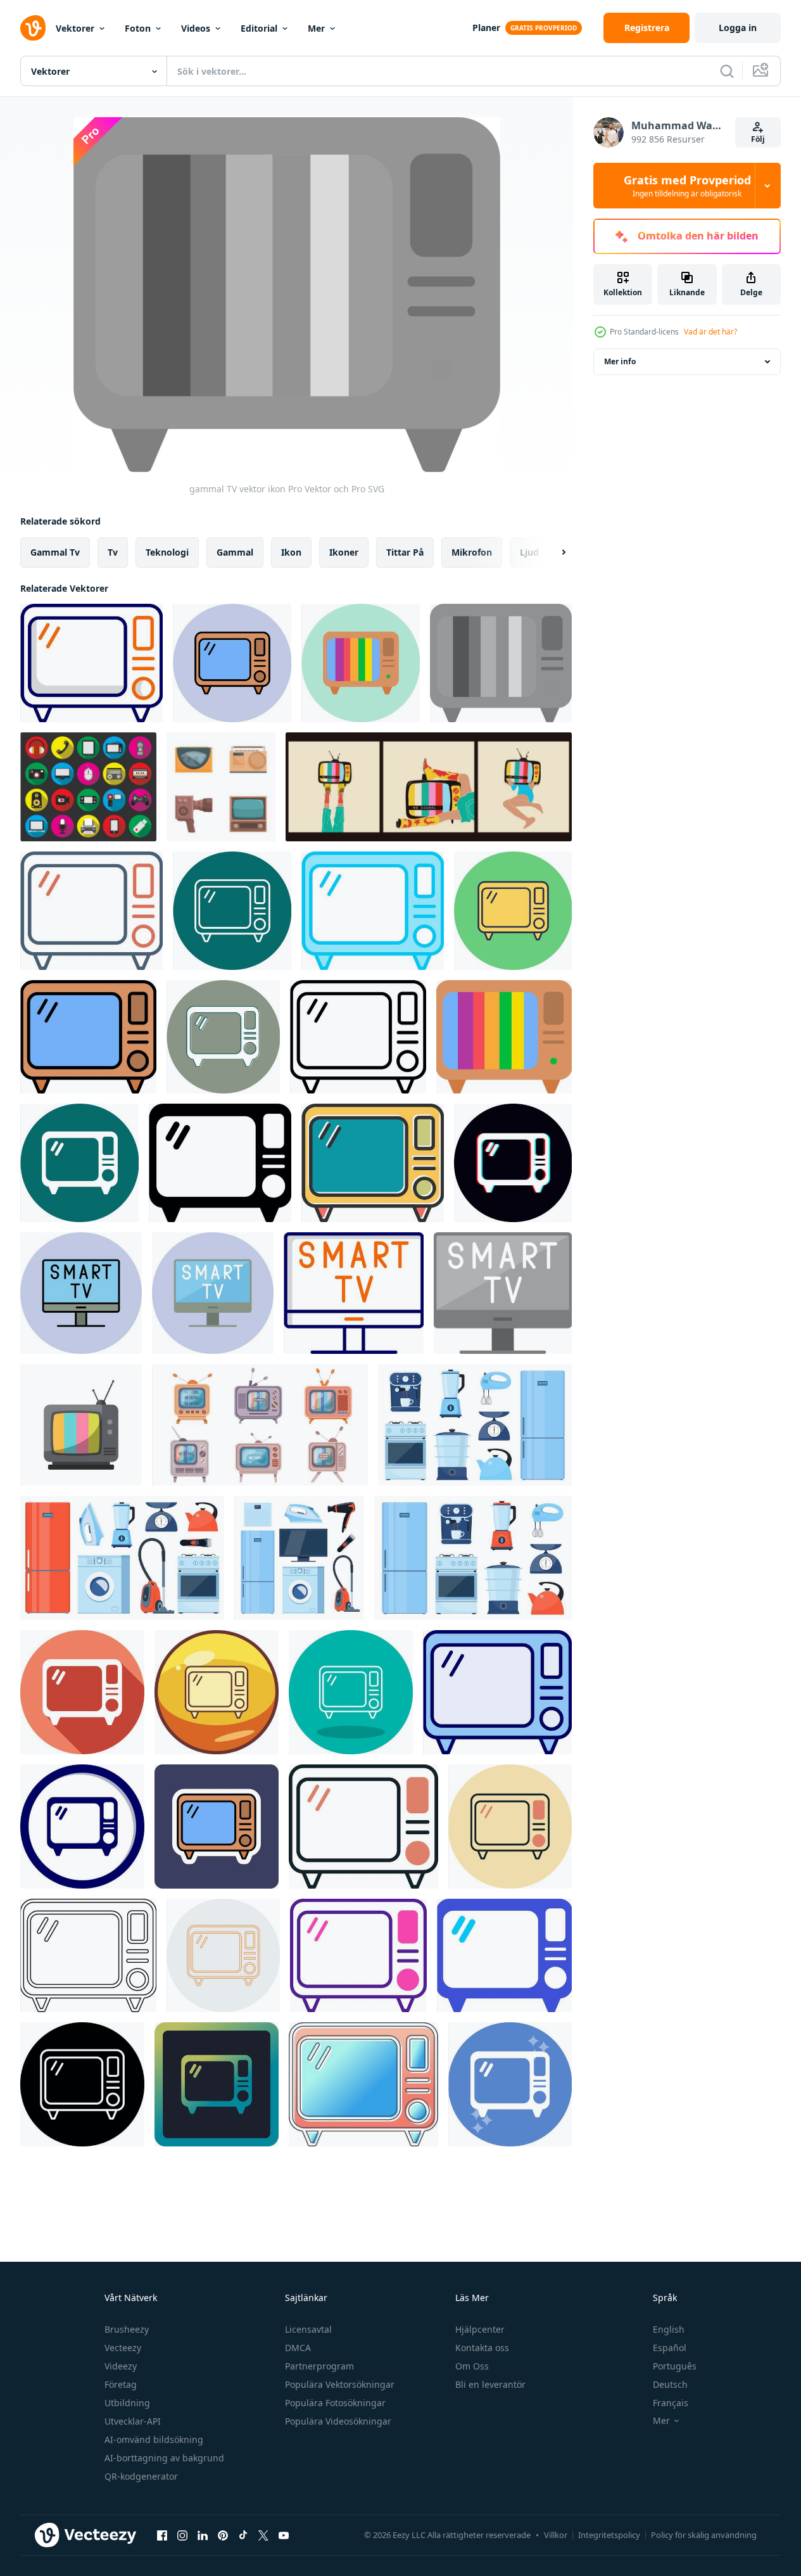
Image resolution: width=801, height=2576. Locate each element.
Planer (486, 28)
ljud (529, 552)
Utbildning (127, 2403)
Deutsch (670, 2384)
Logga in (738, 28)
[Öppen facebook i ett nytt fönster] (162, 2535)
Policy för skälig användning (704, 2535)
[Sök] (727, 71)
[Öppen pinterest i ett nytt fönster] (223, 2535)
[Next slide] (553, 552)
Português (675, 2366)
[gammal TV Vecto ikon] (82, 1827)
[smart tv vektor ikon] (81, 1293)
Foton (138, 28)
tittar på (405, 552)
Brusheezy (127, 2329)
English (669, 2329)
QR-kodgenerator (141, 2476)
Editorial (259, 28)
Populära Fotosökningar (335, 2403)
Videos (196, 28)
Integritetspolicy (609, 2535)
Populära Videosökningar (338, 2421)
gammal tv (55, 552)
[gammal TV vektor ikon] (91, 663)
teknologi (167, 552)
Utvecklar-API (133, 2421)
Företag (121, 2384)
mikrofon (472, 552)
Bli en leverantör (490, 2384)
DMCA (298, 2348)
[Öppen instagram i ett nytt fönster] (182, 2535)
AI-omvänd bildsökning (154, 2439)
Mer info (620, 361)
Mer (316, 28)
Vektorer (75, 28)
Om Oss (472, 2366)
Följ (758, 139)
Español (670, 2348)
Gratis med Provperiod (687, 186)
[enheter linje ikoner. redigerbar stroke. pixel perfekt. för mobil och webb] (88, 787)
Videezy (121, 2366)
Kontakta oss (482, 2348)
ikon (291, 552)
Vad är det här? (710, 332)
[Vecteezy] (33, 28)
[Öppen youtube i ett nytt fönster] (284, 2535)
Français (671, 2403)
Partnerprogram (319, 2366)
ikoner (344, 552)
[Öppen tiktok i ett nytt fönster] (243, 2535)
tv (113, 552)
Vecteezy (123, 2348)
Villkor (556, 2535)
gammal (235, 552)
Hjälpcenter (480, 2329)
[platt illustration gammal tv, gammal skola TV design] (81, 1425)
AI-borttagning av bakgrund (164, 2458)
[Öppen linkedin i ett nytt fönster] (203, 2535)
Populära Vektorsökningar (340, 2384)
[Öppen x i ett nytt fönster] (263, 2535)
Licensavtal (308, 2329)
